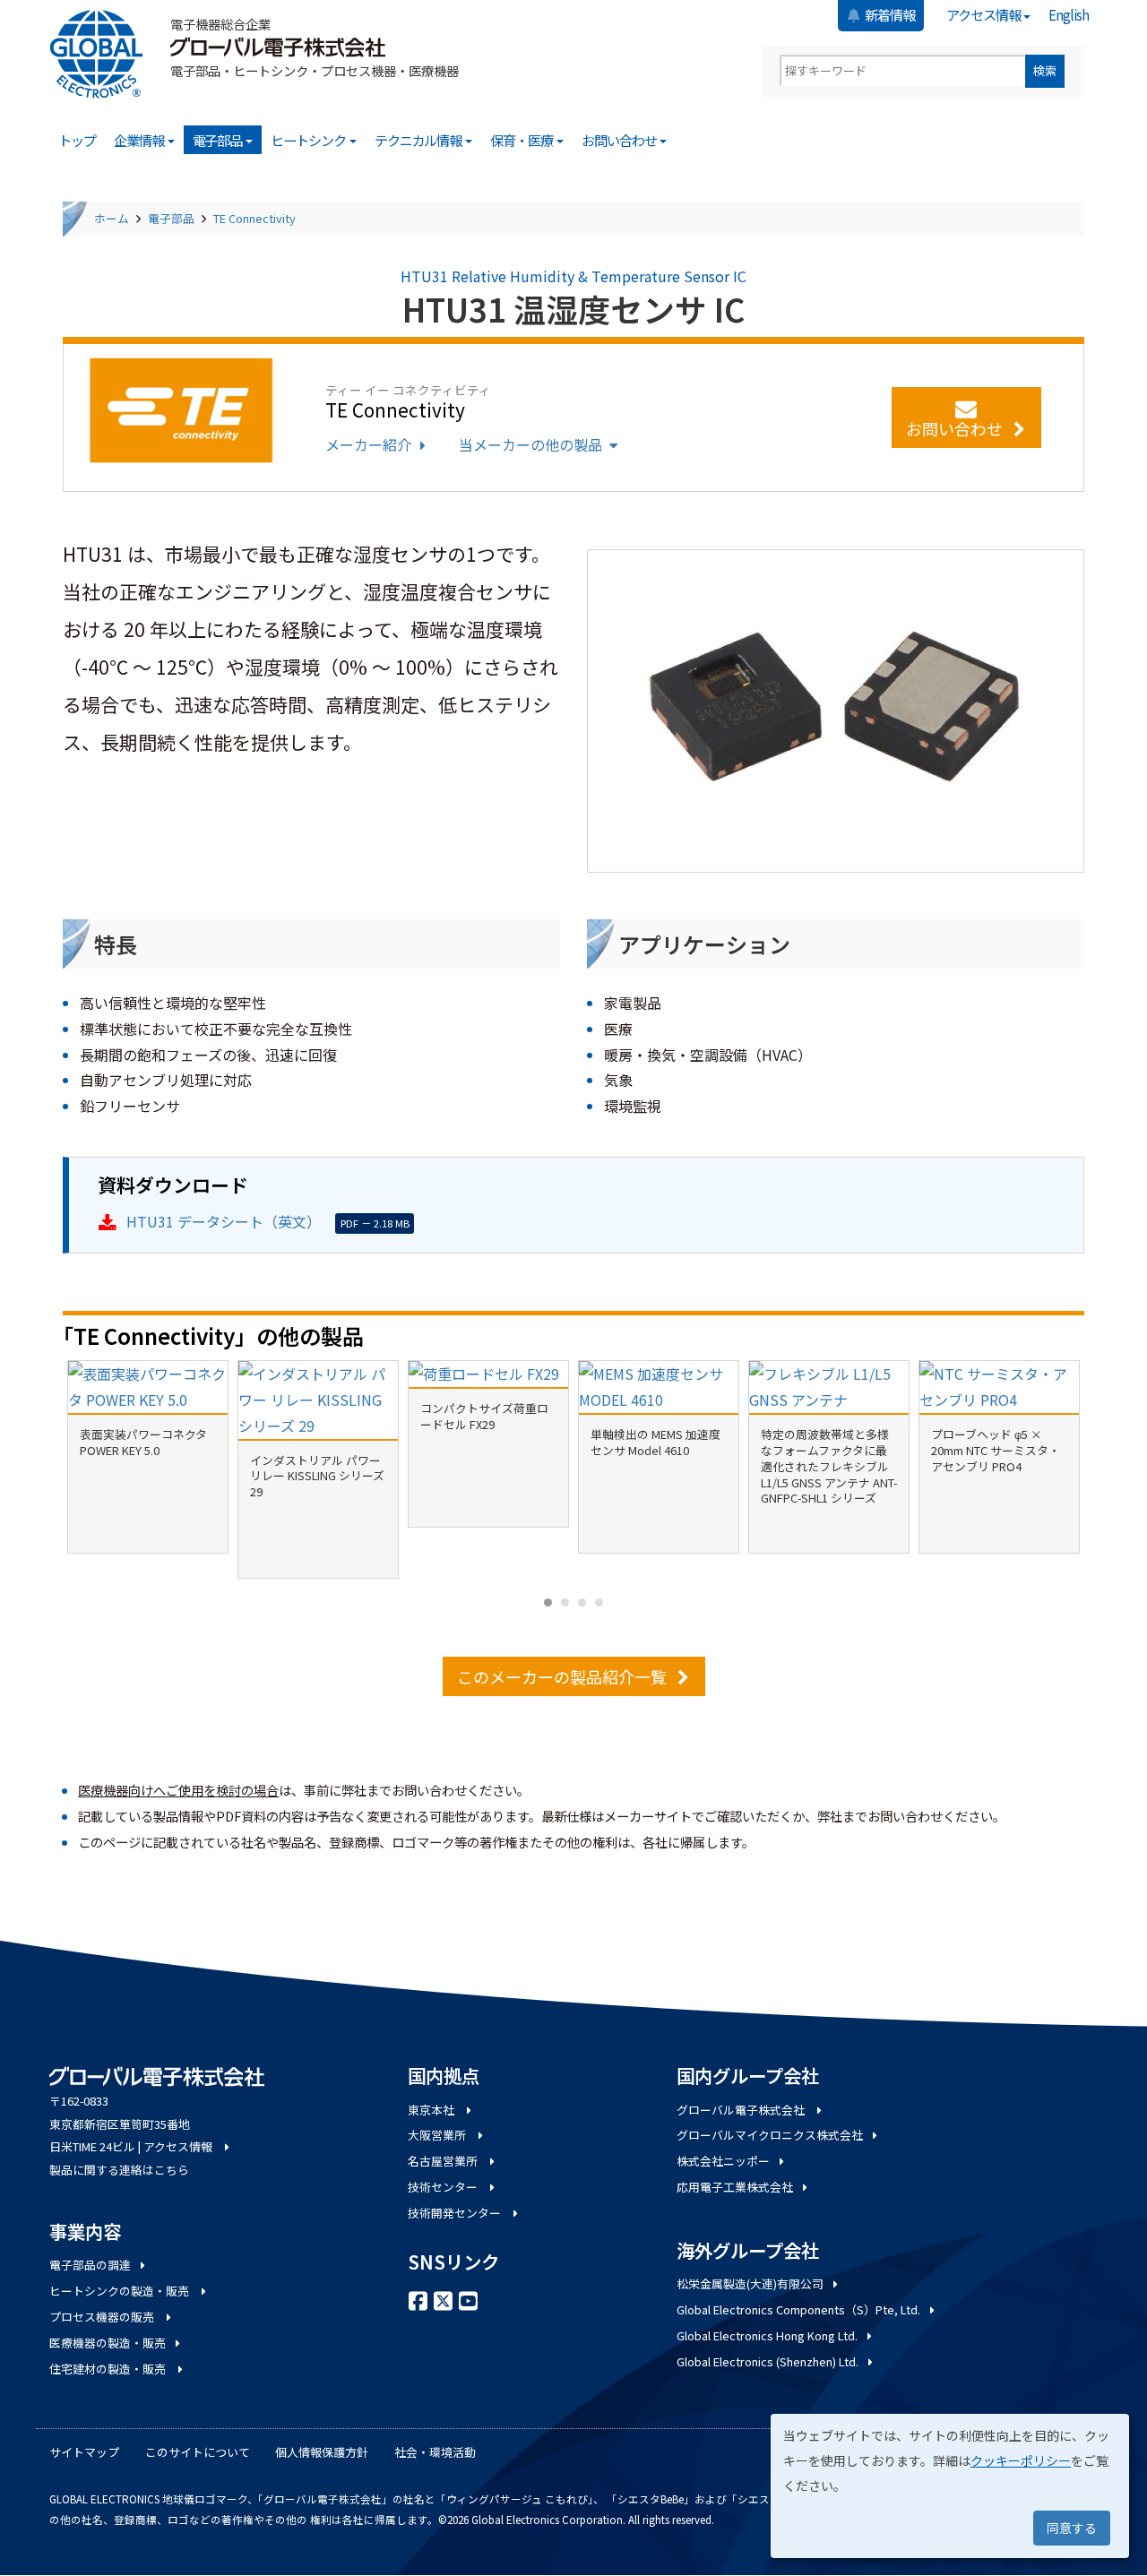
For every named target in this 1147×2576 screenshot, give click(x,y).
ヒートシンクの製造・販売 (121, 2291)
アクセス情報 (984, 14)
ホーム (112, 218)
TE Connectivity (254, 218)
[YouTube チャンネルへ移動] (469, 2299)
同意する (1072, 2528)
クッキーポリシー (1021, 2460)
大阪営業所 (438, 2135)
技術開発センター (456, 2213)
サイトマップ (84, 2452)
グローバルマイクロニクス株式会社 (770, 2135)
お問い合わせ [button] (954, 428)
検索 (1045, 70)
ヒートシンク (309, 140)
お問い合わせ (620, 140)
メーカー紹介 (368, 444)
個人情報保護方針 (322, 2452)
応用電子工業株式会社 (735, 2187)
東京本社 (432, 2110)
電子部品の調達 (90, 2265)
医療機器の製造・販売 (108, 2343)
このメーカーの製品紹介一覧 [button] (562, 1676)
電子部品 (219, 140)
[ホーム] (103, 54)
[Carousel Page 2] (565, 1602)
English (1069, 14)
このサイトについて (198, 2452)
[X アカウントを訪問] (444, 2299)
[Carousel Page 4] (599, 1602)
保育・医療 (522, 140)
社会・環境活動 (435, 2452)
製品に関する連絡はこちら (119, 2170)
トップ (77, 140)
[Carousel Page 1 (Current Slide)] (548, 1602)
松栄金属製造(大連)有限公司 (750, 2283)
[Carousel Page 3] (582, 1602)
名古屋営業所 (444, 2161)
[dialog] (950, 2486)
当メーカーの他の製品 (530, 444)
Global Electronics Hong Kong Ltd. (767, 2335)
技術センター (444, 2187)
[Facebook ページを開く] (418, 2299)
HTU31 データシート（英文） (224, 1221)
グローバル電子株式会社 (742, 2110)
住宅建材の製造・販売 (109, 2369)
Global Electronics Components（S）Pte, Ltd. (798, 2309)
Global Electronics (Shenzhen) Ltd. (768, 2361)
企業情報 (140, 140)
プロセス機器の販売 (103, 2317)
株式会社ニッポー (723, 2161)
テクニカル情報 (419, 140)
